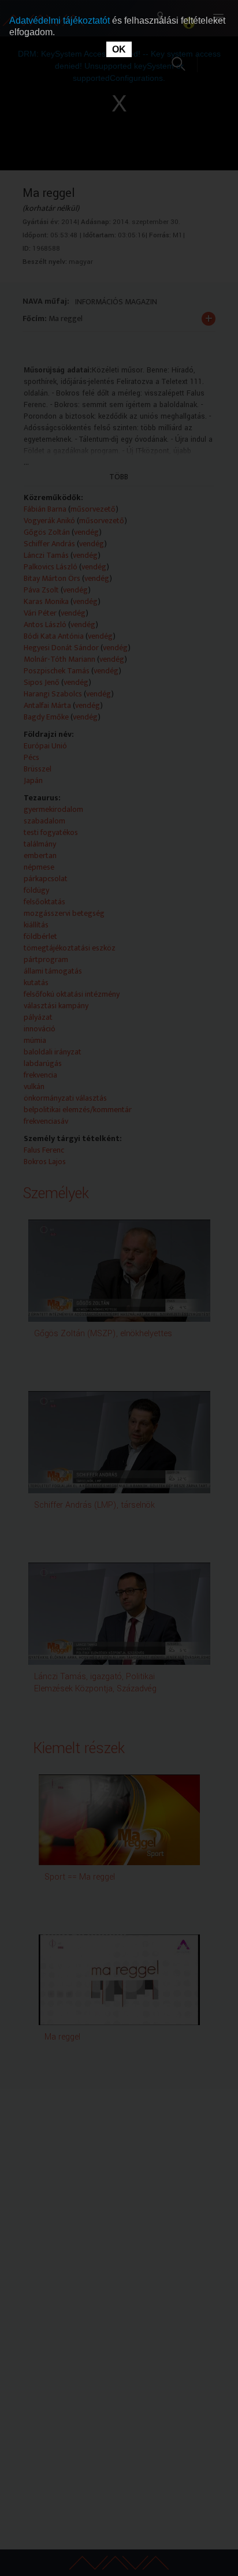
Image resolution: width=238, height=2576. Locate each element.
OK (119, 49)
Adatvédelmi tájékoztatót (61, 20)
